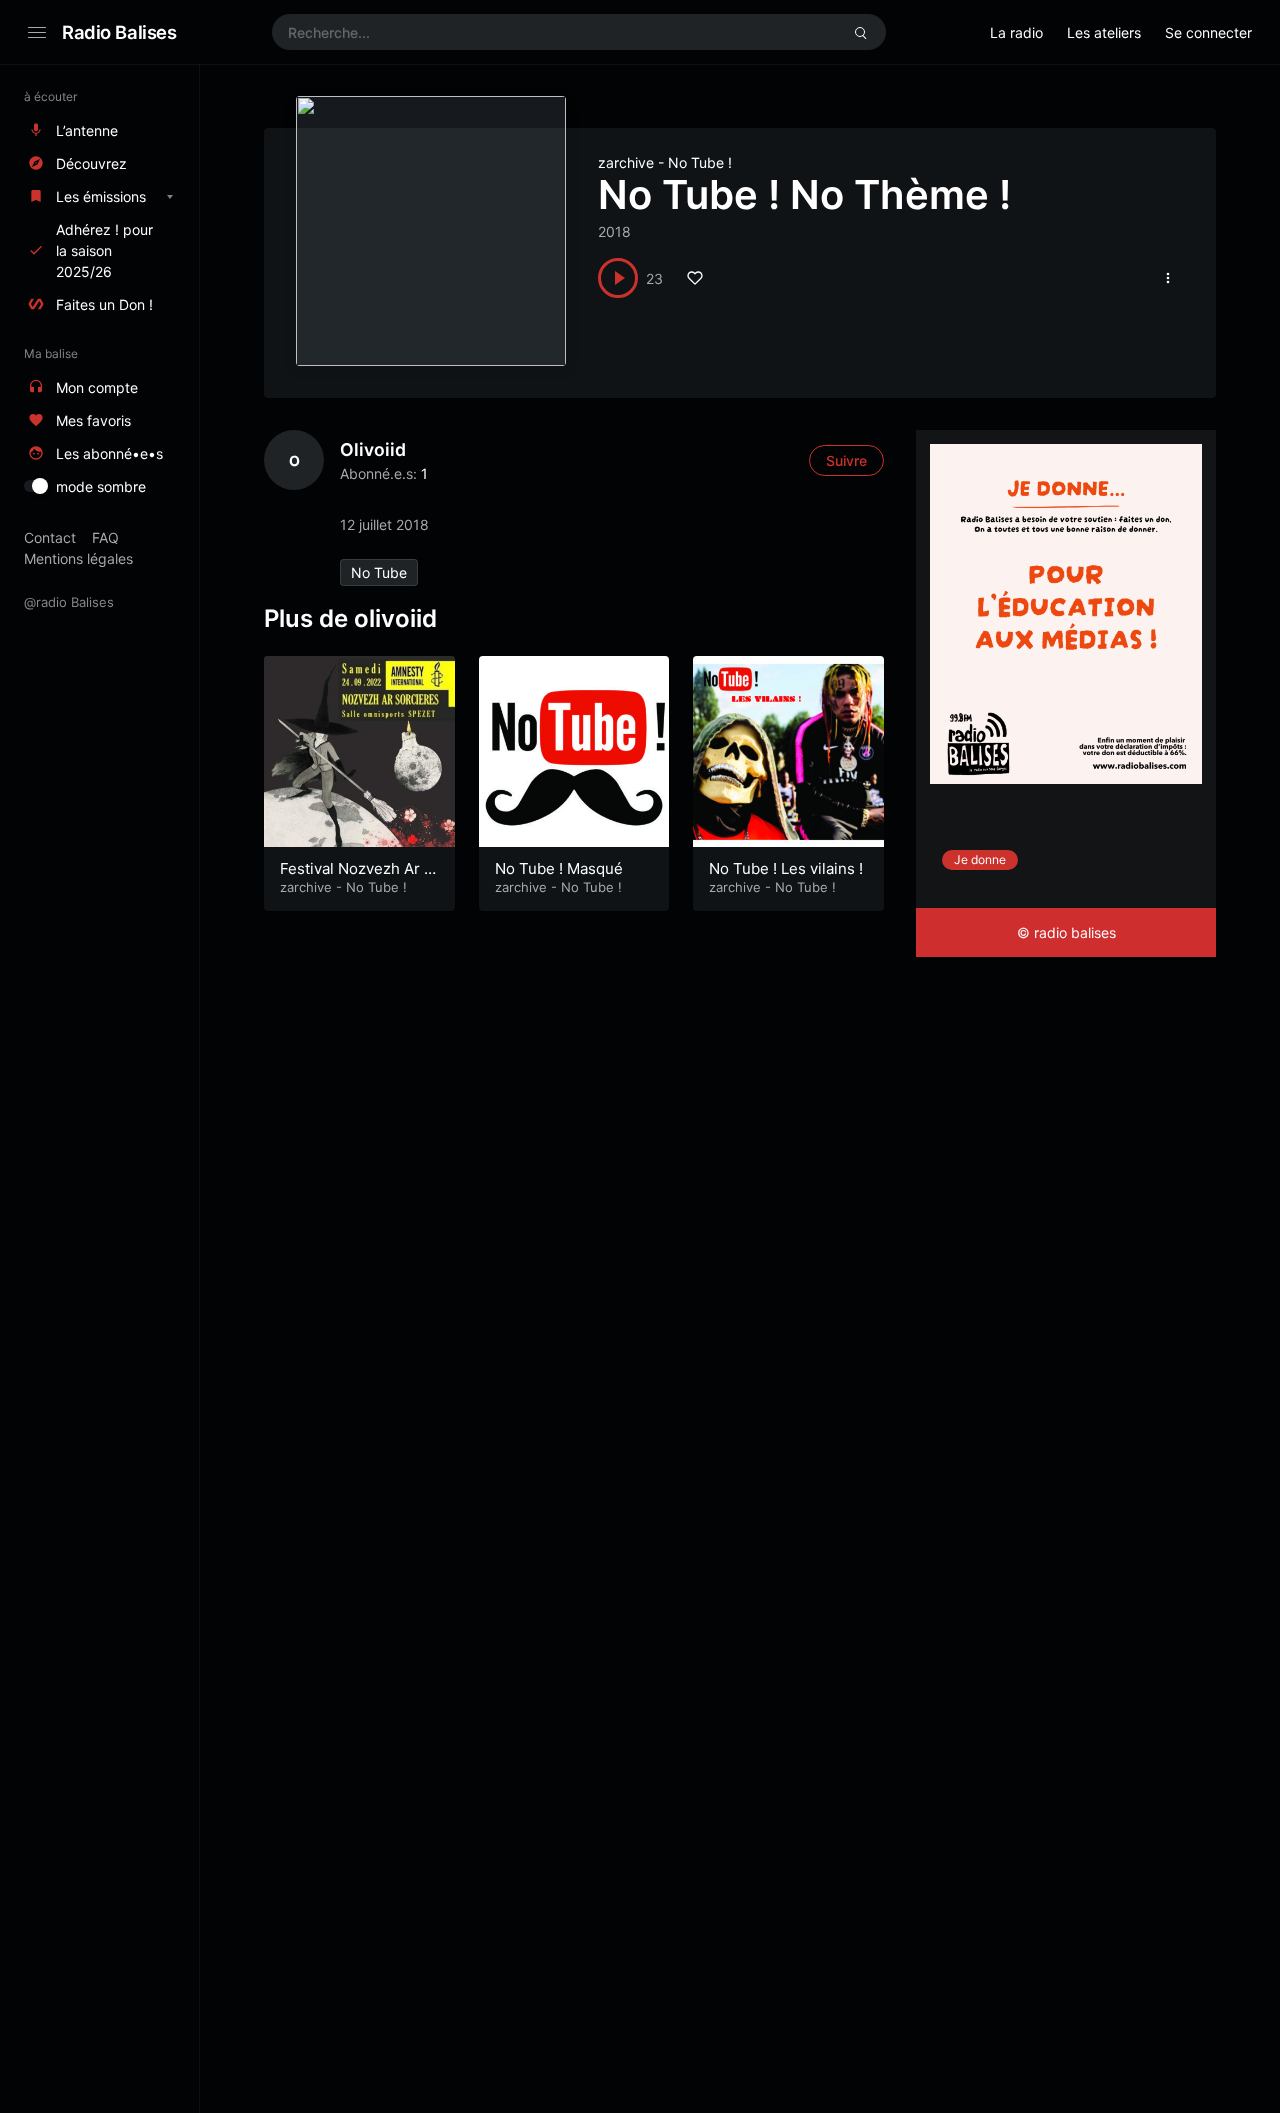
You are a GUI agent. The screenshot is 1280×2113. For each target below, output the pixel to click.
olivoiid (373, 449)
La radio (1016, 32)
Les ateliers (1104, 32)
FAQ (105, 537)
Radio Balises (119, 32)
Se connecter (1208, 32)
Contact (50, 537)
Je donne (980, 859)
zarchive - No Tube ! (665, 162)
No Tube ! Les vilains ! (786, 868)
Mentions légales (78, 558)
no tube (379, 572)
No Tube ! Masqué (559, 868)
